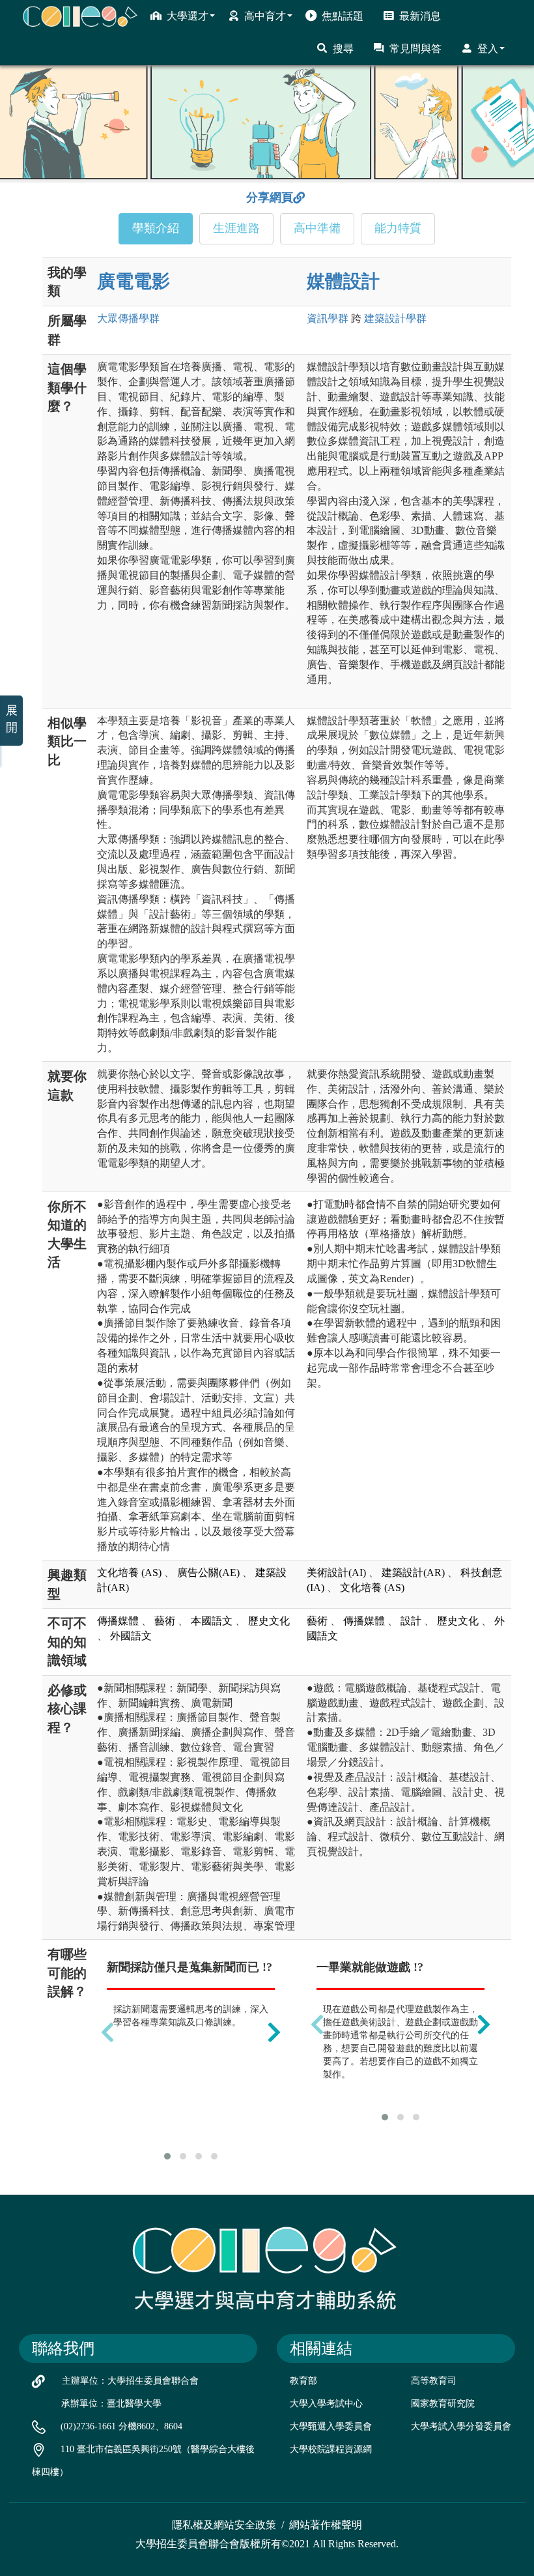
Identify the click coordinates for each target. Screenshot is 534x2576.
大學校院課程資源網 (331, 2449)
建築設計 (395, 318)
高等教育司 (434, 2381)
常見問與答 (415, 49)
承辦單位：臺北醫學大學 (111, 2404)
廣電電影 (133, 281)
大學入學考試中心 (326, 2404)
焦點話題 (343, 16)
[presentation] (107, 2032)
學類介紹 (156, 228)
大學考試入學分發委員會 (461, 2426)
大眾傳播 (128, 318)
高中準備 (317, 228)
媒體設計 (343, 281)
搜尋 (343, 49)
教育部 (303, 2381)
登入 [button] (488, 49)
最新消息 (420, 16)
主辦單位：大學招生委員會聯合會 (130, 2381)
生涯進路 (236, 228)
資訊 (328, 318)
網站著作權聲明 (326, 2525)
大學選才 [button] (188, 16)
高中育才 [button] (265, 16)
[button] (167, 2156)
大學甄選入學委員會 (331, 2426)
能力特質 (398, 228)
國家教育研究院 (443, 2404)
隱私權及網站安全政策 (224, 2525)
